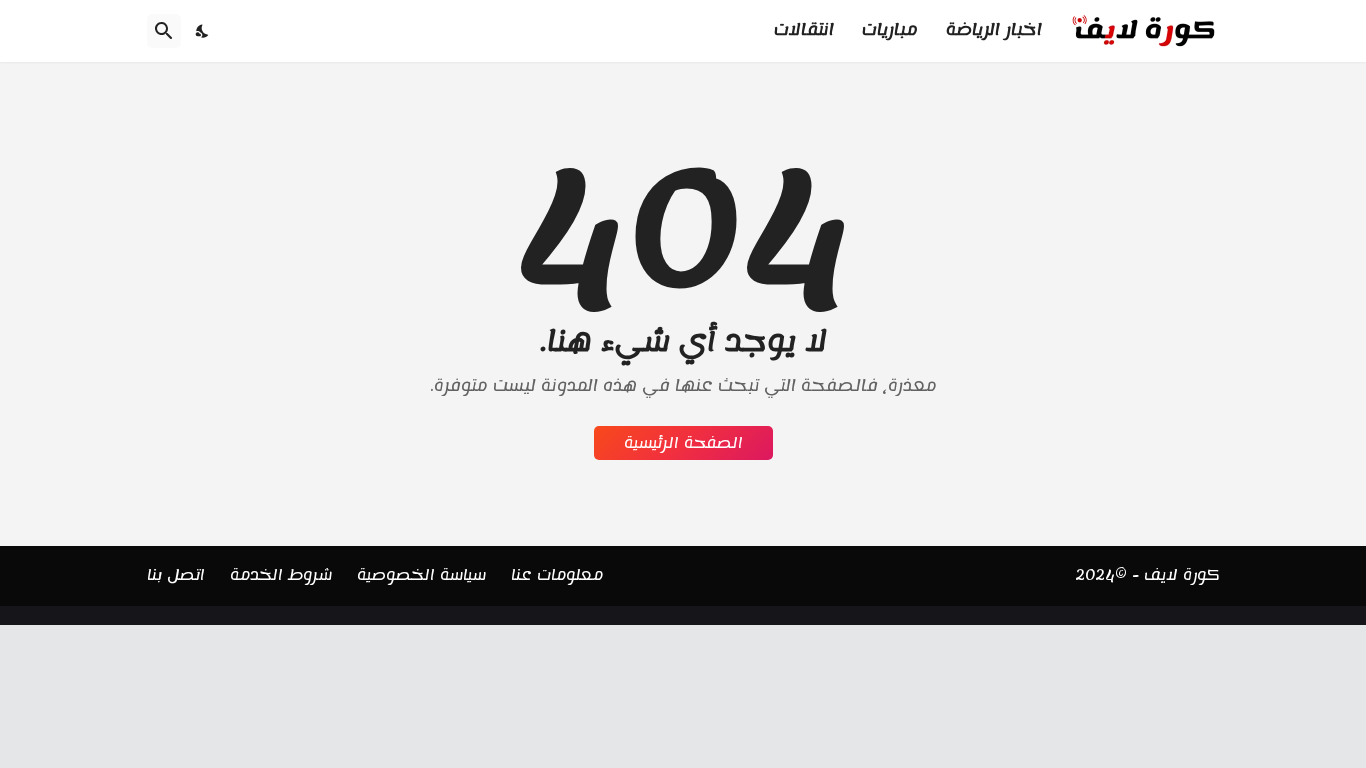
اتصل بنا (176, 575)
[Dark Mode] (203, 31)
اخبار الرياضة (994, 30)
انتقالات (804, 30)
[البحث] (164, 31)
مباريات (890, 30)
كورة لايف (1182, 575)
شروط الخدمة (281, 575)
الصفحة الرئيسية (683, 443)
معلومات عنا (557, 575)
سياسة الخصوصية (421, 575)
